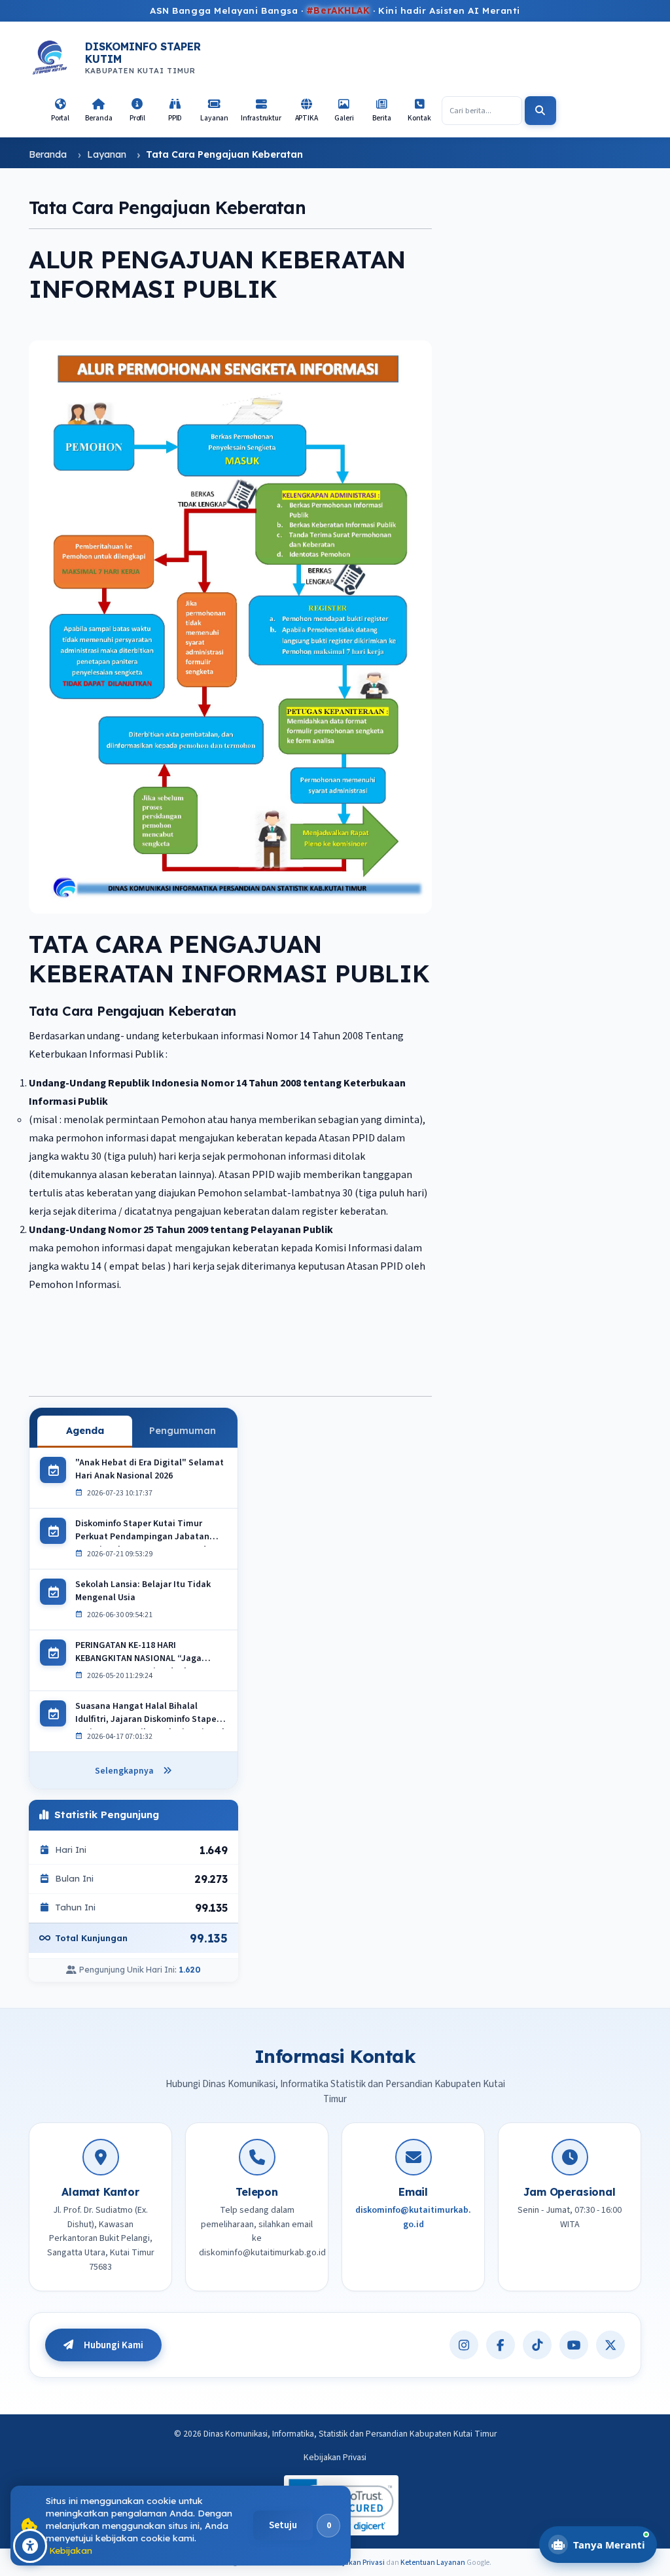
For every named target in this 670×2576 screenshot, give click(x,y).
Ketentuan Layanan (433, 2563)
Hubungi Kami (114, 2345)
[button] (137, 111)
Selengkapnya (124, 1771)
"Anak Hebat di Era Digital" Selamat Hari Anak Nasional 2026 (150, 1470)
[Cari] (540, 111)
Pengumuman (183, 1430)
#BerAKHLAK (338, 10)
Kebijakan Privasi (335, 2457)
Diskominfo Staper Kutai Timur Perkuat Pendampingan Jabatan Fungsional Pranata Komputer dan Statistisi (146, 1532)
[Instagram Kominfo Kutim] (464, 2345)
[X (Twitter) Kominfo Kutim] (610, 2345)
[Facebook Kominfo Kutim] (501, 2345)
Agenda (85, 1430)
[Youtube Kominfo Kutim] (574, 2345)
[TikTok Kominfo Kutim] (537, 2345)
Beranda (48, 154)
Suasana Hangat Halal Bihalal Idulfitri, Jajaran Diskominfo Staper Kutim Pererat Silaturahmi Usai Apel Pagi (150, 1715)
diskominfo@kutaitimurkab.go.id (413, 2217)
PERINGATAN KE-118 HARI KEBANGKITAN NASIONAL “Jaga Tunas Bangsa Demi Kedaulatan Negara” (141, 1654)
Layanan (107, 154)
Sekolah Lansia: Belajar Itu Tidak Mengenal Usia (143, 1592)
